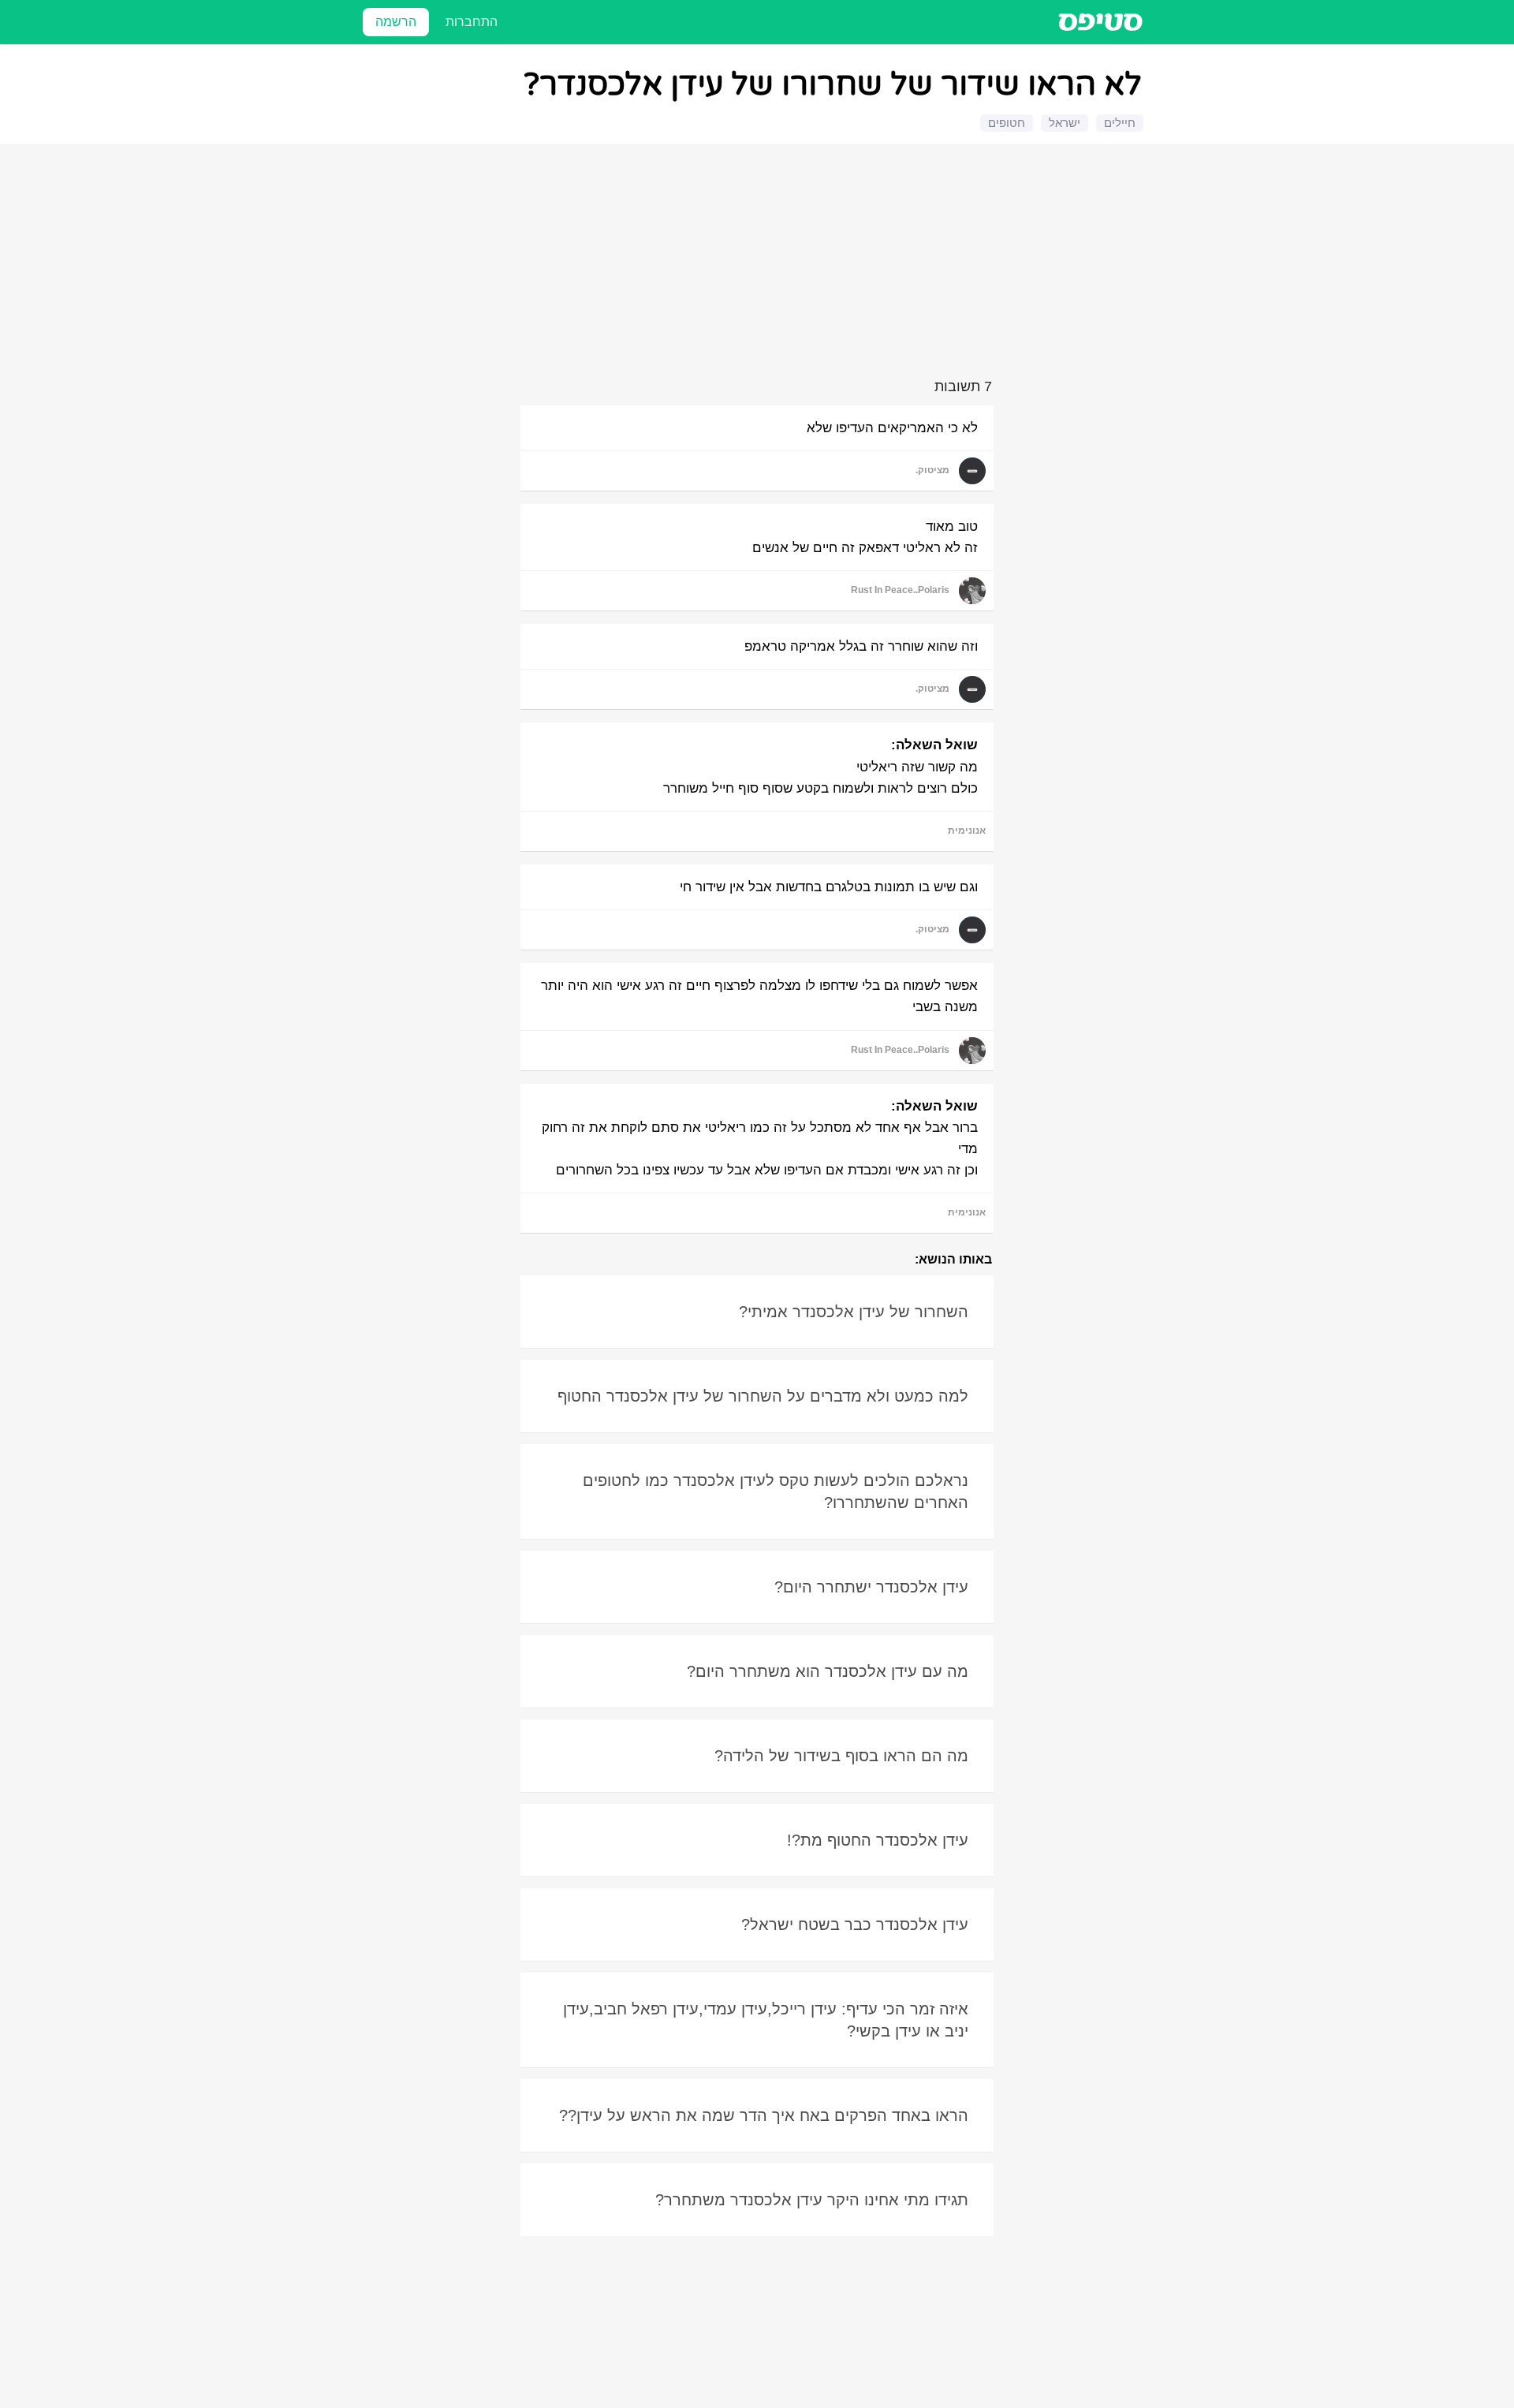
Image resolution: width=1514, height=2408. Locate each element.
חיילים (1120, 123)
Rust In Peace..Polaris (900, 590)
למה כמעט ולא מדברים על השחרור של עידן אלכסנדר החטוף (763, 1396)
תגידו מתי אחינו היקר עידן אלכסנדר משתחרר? (812, 2200)
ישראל (1065, 123)
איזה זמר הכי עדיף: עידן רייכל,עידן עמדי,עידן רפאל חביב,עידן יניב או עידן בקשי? (766, 2020)
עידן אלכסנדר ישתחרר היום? (871, 1587)
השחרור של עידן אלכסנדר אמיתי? (854, 1312)
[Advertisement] (759, 264)
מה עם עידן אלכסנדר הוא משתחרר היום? (828, 1671)
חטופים (1007, 123)
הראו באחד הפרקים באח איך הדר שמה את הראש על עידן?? (764, 2115)
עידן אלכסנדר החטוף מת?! (878, 1840)
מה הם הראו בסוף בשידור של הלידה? (841, 1756)
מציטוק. (932, 470)
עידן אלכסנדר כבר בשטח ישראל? (855, 1925)
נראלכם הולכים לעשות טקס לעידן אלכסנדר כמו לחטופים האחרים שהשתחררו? (776, 1491)
